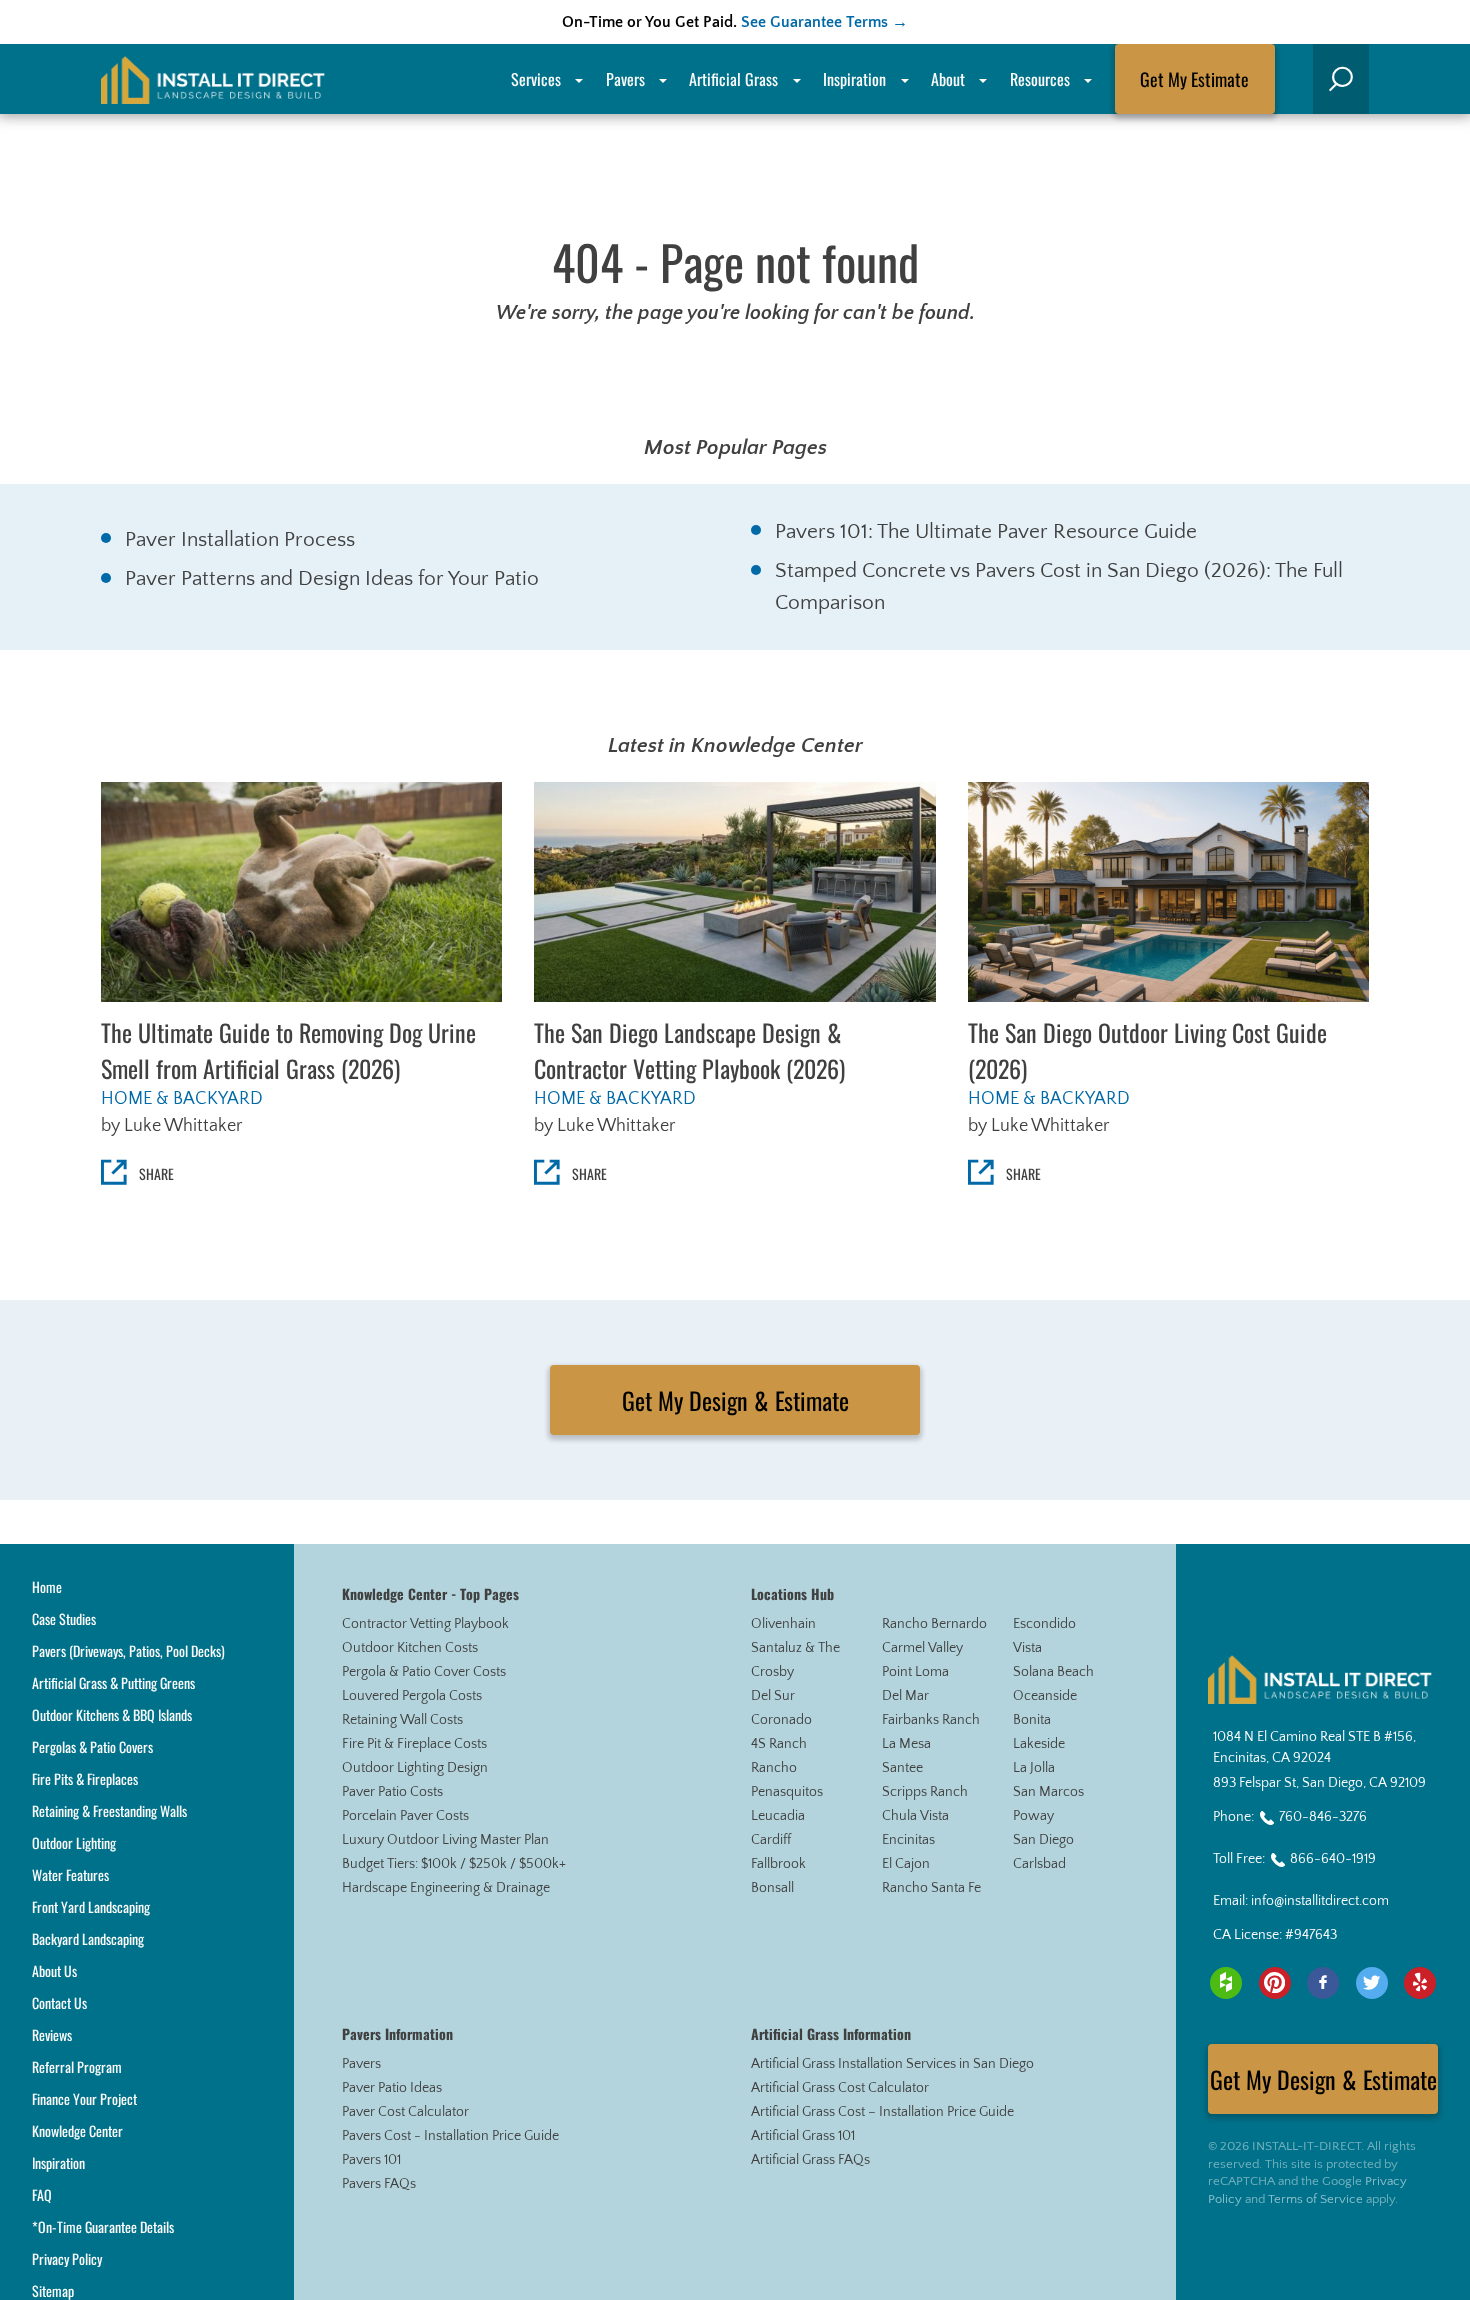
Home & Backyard (182, 1099)
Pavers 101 (371, 2160)
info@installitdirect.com (1320, 1901)
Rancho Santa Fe (931, 1888)
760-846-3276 (1323, 1817)
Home (47, 1586)
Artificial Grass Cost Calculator (840, 2088)
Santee (902, 1768)
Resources (1040, 79)
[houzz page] (1226, 1983)
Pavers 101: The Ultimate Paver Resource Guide (986, 531)
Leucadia (778, 1816)
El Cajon (906, 1864)
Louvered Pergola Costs (412, 1696)
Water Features (70, 1874)
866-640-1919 (1333, 1859)
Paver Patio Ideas (392, 2088)
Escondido (1044, 1624)
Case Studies (64, 1618)
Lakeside (1039, 1744)
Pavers (361, 2064)
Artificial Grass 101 (803, 2136)
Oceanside (1045, 1696)
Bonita (1032, 1720)
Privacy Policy (67, 2258)
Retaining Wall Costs (402, 1720)
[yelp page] (1420, 1983)
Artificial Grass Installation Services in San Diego (892, 2064)
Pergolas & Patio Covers (92, 1746)
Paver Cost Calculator (405, 2112)
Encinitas (908, 1840)
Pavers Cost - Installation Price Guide (450, 2136)
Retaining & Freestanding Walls (109, 1810)
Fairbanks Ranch (931, 1720)
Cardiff (771, 1840)
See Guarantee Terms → (824, 22)
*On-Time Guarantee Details (103, 2226)
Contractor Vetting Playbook (425, 1624)
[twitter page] (1372, 1983)
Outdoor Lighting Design (415, 1768)
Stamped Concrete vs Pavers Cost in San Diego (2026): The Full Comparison (1059, 586)
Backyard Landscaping (88, 1938)
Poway (1033, 1816)
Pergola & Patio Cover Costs (424, 1672)
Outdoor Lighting (74, 1842)
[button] (1341, 79)
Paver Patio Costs (392, 1792)
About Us (54, 1970)
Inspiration (854, 79)
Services (536, 79)
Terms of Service (1315, 2199)
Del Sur (773, 1696)
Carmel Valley (922, 1648)
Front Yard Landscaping (91, 1906)
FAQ (42, 2194)
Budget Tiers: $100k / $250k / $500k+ (454, 1864)
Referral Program (77, 2066)
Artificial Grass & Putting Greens (113, 1682)
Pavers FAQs (379, 2184)
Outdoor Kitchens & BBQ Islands (112, 1714)
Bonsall (772, 1888)
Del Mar (905, 1696)
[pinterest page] (1275, 1983)
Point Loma (915, 1672)
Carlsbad (1039, 1864)
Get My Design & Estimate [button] (735, 1400)
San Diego (1043, 1840)
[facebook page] (1323, 1983)
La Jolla (1034, 1768)
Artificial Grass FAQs (810, 2160)
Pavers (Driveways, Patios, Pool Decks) (128, 1650)
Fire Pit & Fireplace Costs (414, 1744)
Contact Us (59, 2002)
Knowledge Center (77, 2130)
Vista (1027, 1648)
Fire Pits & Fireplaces (85, 1778)
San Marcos (1048, 1792)
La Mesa (906, 1744)
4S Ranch (779, 1744)
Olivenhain (783, 1624)
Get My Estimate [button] (1194, 79)
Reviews (52, 2034)
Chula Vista (915, 1816)
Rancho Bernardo (934, 1624)
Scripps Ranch (925, 1792)
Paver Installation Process (240, 539)
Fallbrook (778, 1864)
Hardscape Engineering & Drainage (446, 1888)
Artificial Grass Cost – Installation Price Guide (882, 2112)
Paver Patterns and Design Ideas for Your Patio (332, 578)
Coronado (781, 1720)
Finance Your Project (84, 2098)
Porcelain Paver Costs (405, 1816)
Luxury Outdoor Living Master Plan (445, 1840)
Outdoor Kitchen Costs (410, 1648)
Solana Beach (1053, 1672)
